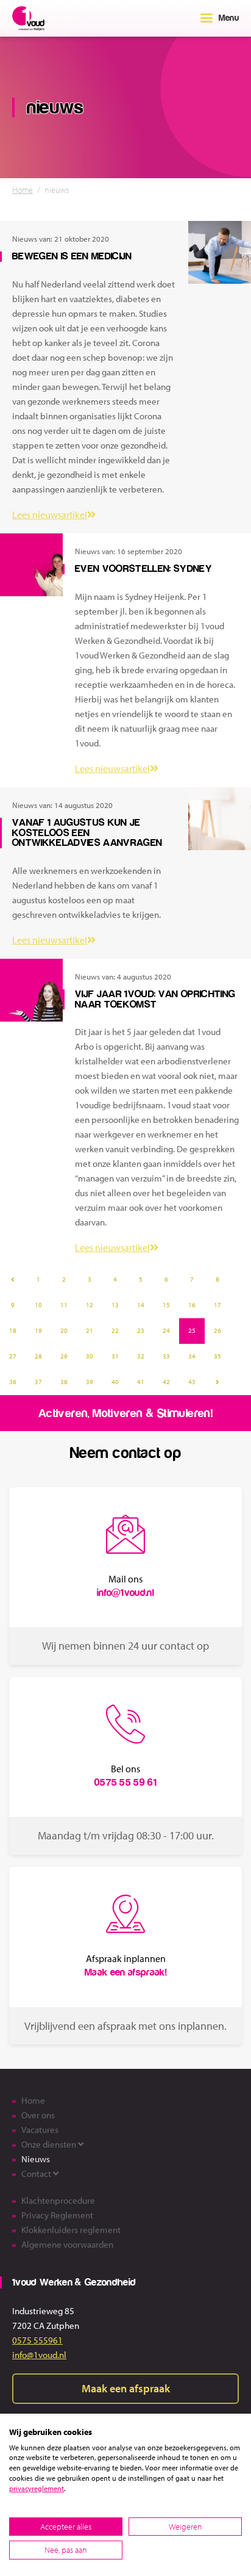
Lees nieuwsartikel (50, 514)
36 (13, 1382)
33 (166, 1356)
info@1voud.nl (39, 2355)
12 (90, 1305)
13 (115, 1305)
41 (141, 1382)
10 (38, 1305)
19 (38, 1330)
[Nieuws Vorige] (13, 1280)
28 (38, 1356)
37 (38, 1382)
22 (115, 1330)
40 (115, 1382)
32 (141, 1356)
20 (64, 1330)
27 (13, 1356)
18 (13, 1330)
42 (166, 1382)
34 (192, 1356)
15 (166, 1305)
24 (166, 1330)
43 (192, 1382)
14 (141, 1305)
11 (64, 1305)
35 (217, 1356)
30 (90, 1356)
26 (217, 1330)
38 (64, 1382)
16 (192, 1305)
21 (90, 1330)
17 (217, 1305)
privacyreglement (37, 2488)
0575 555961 (37, 2340)
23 (141, 1330)
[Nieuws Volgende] (217, 1382)
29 (64, 1356)
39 (90, 1382)
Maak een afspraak (126, 2388)
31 (115, 1356)
